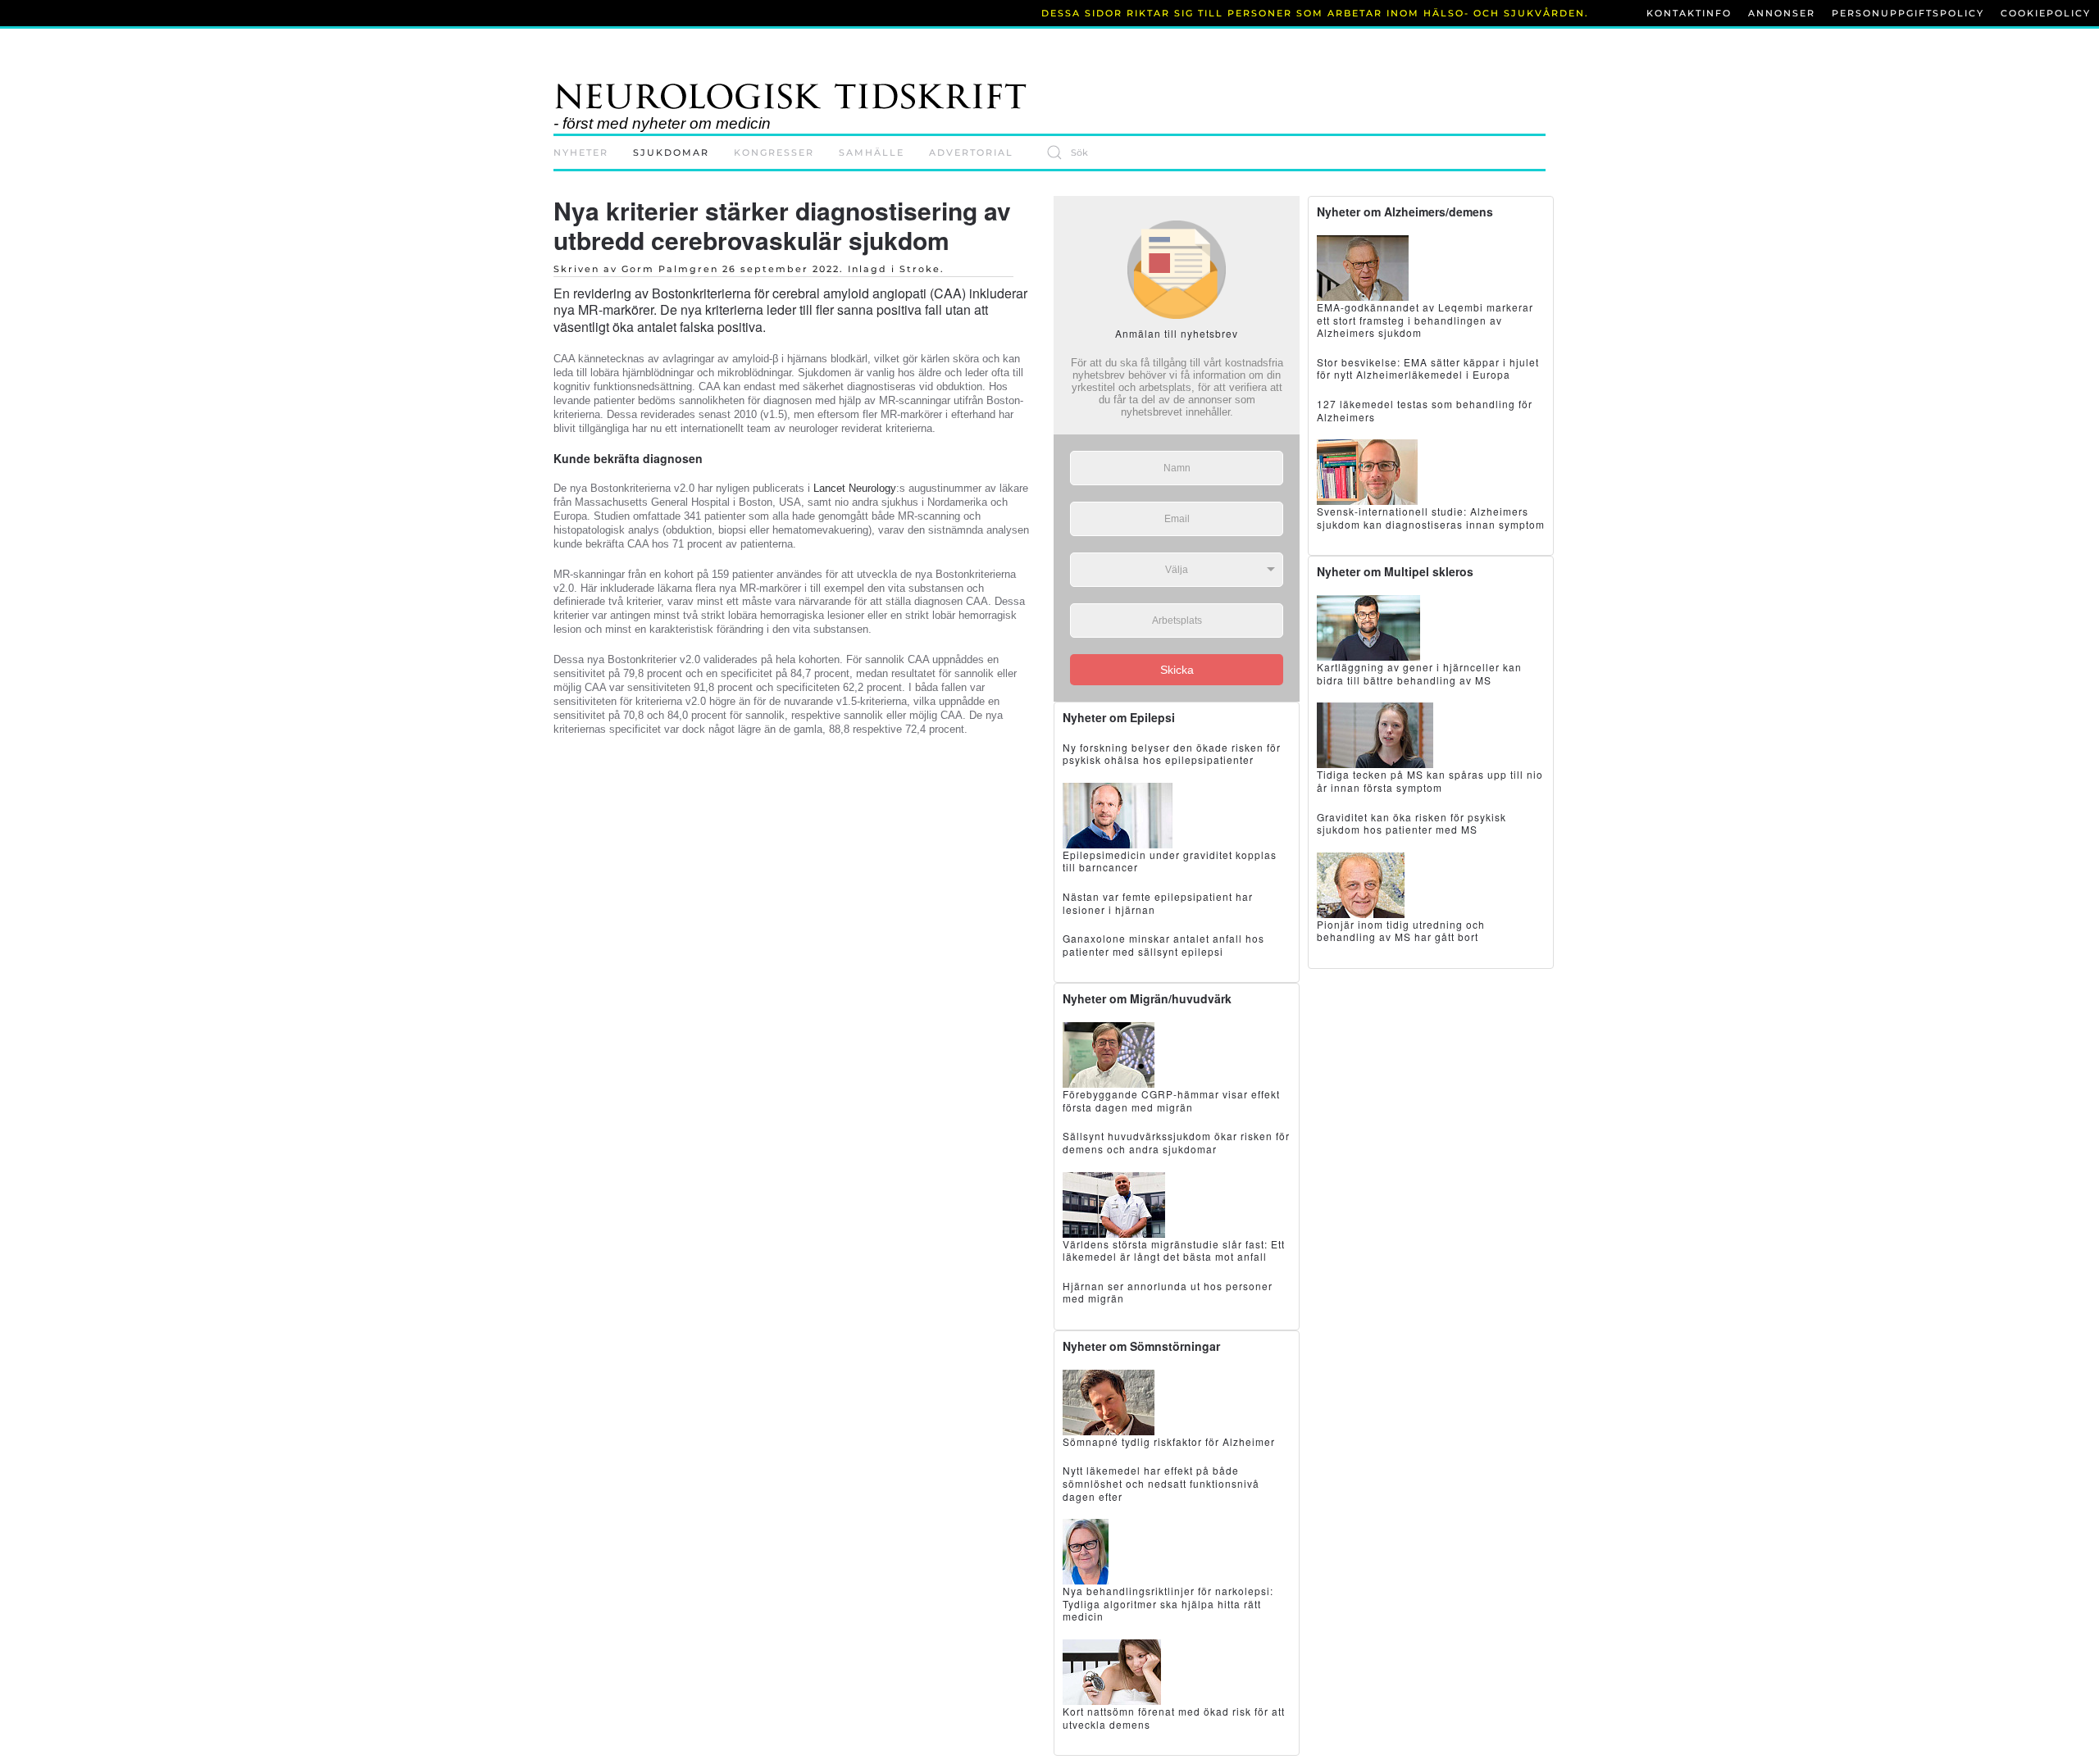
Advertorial (971, 152)
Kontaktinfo (1689, 13)
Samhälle (872, 152)
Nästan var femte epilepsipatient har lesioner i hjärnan (1158, 903)
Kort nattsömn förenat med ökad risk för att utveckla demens (1174, 1718)
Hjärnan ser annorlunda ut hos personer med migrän (1168, 1292)
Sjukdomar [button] (671, 152)
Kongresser (774, 152)
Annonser (1782, 13)
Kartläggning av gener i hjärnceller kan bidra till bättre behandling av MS (1419, 673)
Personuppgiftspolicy (1908, 13)
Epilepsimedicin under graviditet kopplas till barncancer (1170, 861)
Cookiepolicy (2046, 13)
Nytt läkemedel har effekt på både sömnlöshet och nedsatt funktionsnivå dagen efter (1161, 1483)
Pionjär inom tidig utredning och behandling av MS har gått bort (1401, 931)
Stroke (920, 269)
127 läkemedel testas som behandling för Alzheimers (1425, 410)
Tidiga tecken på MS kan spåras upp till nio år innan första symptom (1430, 781)
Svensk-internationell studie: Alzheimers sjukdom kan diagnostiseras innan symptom (1431, 518)
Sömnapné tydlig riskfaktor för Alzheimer (1169, 1441)
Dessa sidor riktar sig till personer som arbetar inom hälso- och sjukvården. (1315, 13)
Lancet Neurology (855, 488)
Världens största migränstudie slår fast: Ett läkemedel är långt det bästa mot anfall (1174, 1250)
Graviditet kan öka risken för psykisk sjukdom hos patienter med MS (1411, 823)
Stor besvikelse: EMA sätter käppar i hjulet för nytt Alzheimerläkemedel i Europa (1428, 368)
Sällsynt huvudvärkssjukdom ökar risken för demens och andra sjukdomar (1176, 1142)
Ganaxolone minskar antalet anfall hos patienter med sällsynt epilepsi (1163, 945)
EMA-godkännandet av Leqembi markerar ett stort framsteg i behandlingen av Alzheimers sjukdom (1425, 320)
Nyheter (581, 152)
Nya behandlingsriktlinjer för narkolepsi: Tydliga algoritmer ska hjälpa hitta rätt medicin (1168, 1603)
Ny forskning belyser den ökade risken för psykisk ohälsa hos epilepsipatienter (1172, 754)
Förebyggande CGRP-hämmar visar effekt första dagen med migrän (1171, 1100)
